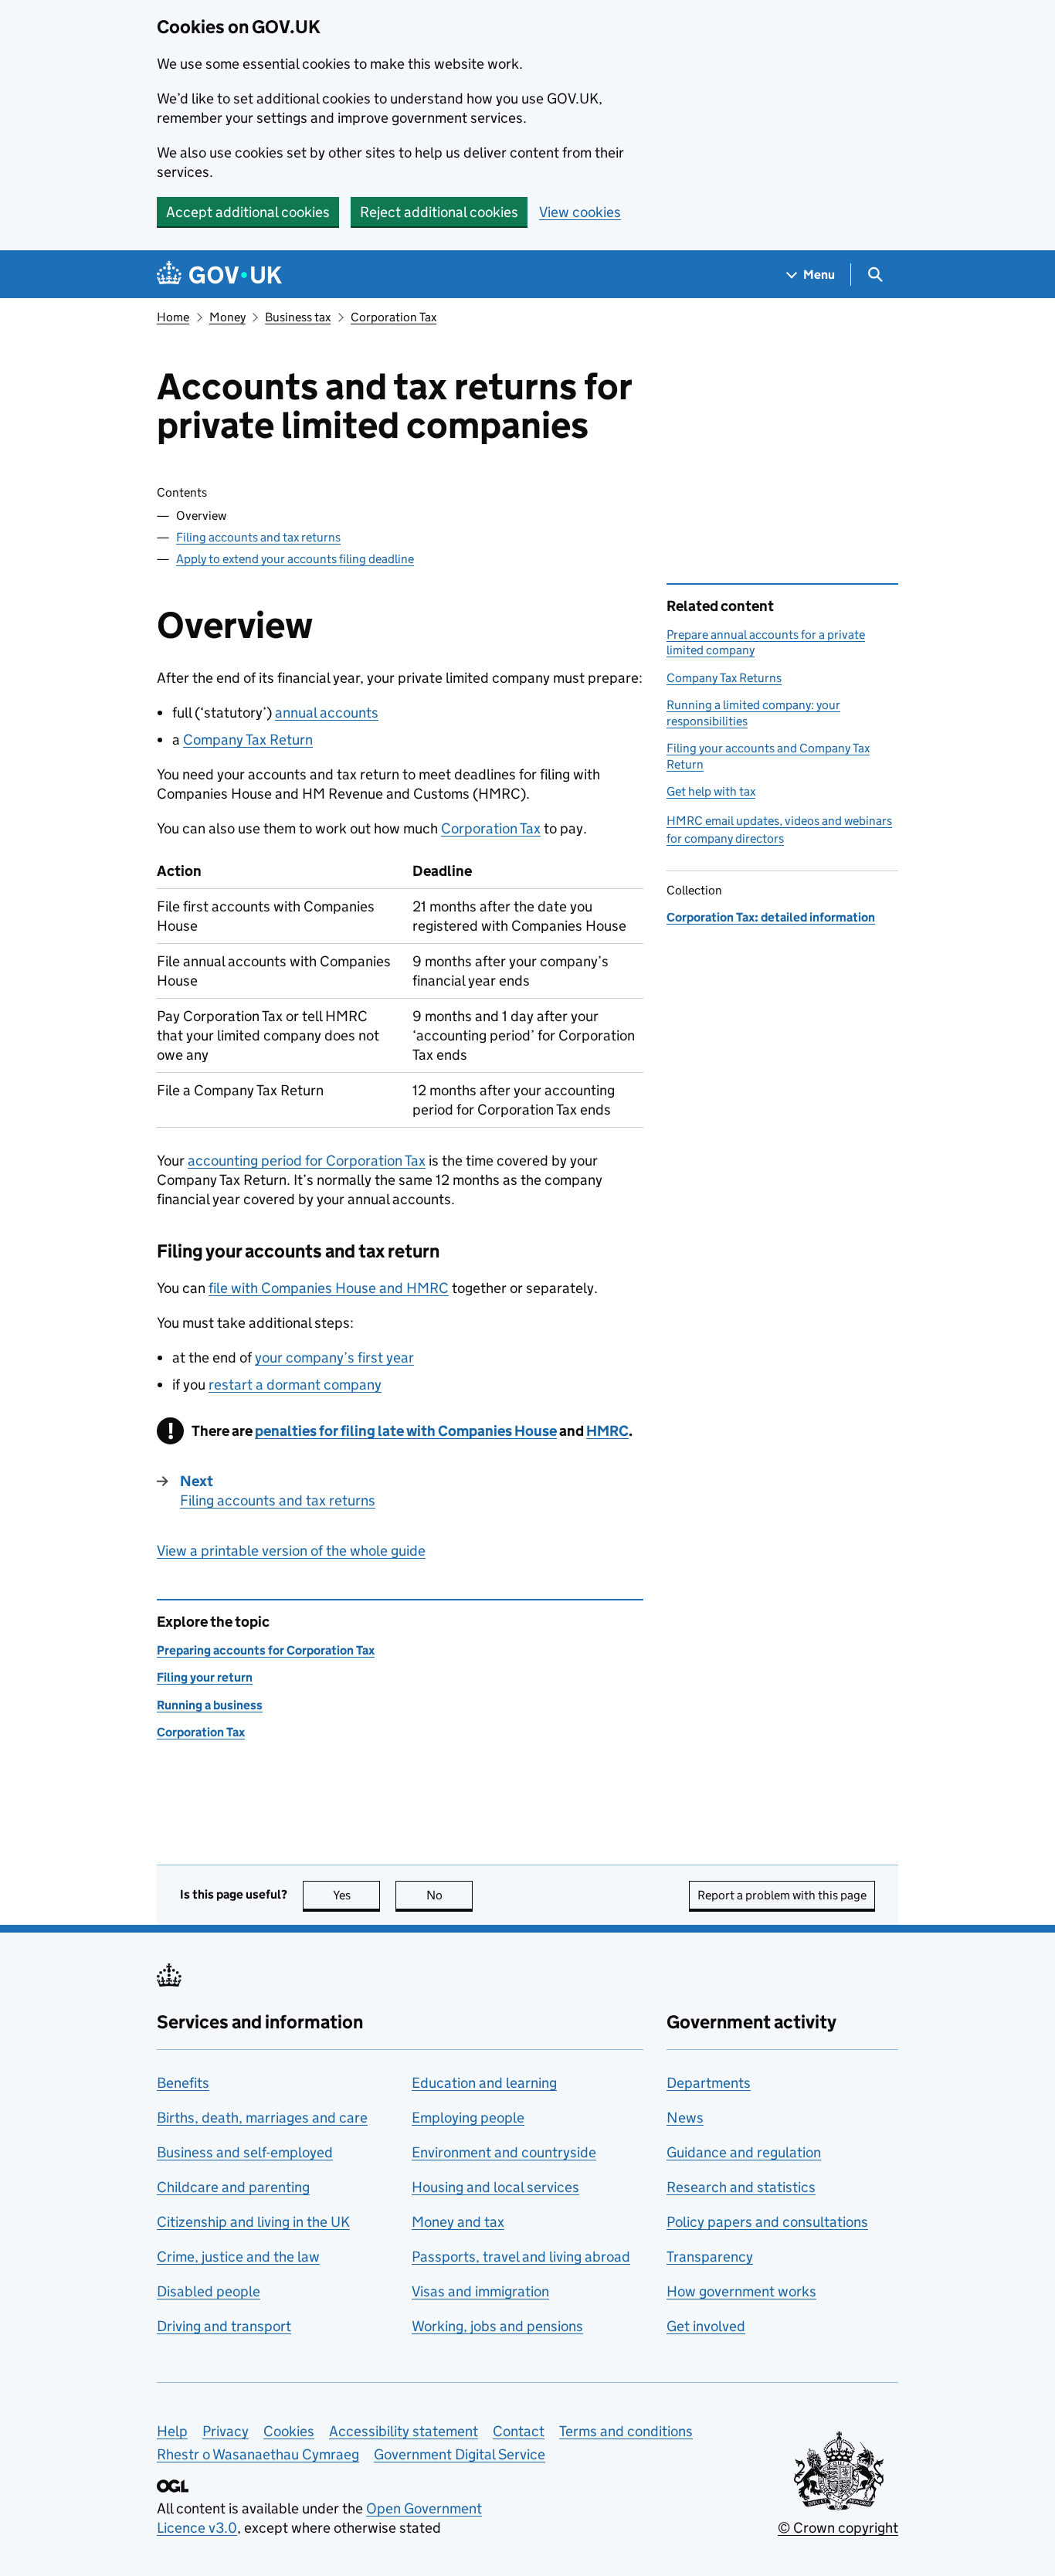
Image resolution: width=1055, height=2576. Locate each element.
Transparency (710, 2257)
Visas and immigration (480, 2291)
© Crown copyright (838, 2528)
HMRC (607, 1431)
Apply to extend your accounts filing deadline (295, 559)
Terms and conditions (626, 2431)
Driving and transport (224, 2326)
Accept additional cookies (248, 212)
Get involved (706, 2326)
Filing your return (205, 1677)
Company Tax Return (248, 740)
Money (227, 317)
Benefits (183, 2083)
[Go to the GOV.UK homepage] (219, 275)
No (449, 1895)
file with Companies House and (329, 1288)
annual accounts (327, 713)
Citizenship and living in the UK (253, 2222)
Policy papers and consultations (767, 2222)
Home (173, 317)
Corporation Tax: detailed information (771, 917)
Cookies (289, 2431)
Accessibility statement (404, 2431)
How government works (741, 2291)
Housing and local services (495, 2187)
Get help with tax (711, 791)
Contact (519, 2431)
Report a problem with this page (782, 1895)
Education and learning (484, 2083)
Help (172, 2431)
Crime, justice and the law (238, 2257)
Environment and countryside (504, 2152)
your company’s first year (334, 1358)
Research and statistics (741, 2187)
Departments (709, 2083)
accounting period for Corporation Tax (307, 1161)
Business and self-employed (245, 2152)
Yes (356, 1895)
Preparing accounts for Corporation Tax (266, 1650)
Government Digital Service (460, 2454)
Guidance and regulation (744, 2152)
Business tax (298, 317)
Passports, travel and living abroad (521, 2257)
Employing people (468, 2118)
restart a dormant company (295, 1385)
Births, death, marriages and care (262, 2118)
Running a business (210, 1705)
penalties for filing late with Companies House (406, 1431)
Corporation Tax (394, 317)
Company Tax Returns (724, 678)
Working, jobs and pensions (497, 2326)
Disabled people (209, 2291)
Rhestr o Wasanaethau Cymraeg (258, 2454)
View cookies (580, 212)
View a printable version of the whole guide (291, 1551)
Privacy (226, 2431)
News (685, 2118)
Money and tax (458, 2222)
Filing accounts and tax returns (258, 537)
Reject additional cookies (439, 212)
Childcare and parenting (233, 2187)
